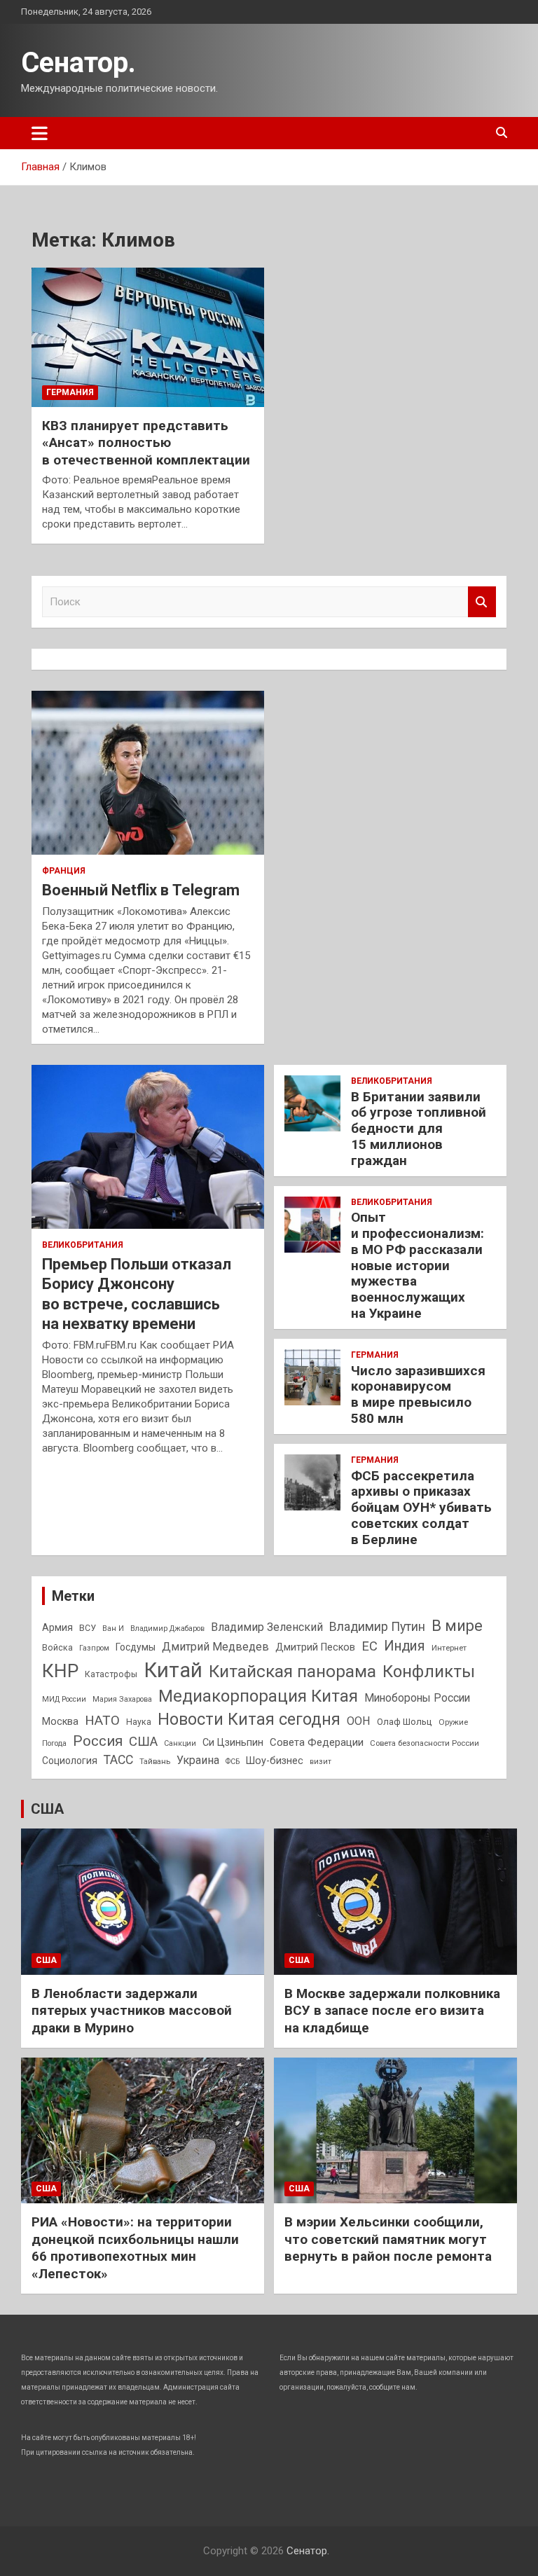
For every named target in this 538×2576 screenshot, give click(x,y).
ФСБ (233, 1762)
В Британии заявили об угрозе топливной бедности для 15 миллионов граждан (419, 1129)
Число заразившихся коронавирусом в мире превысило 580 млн (418, 1394)
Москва (60, 1722)
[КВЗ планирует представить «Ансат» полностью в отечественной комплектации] (148, 337)
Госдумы (136, 1647)
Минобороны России (417, 1698)
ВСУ (88, 1628)
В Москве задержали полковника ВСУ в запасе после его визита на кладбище (392, 2011)
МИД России (64, 1699)
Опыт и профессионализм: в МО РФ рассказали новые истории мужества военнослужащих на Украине (418, 1265)
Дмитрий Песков (315, 1647)
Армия (57, 1627)
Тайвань (155, 1761)
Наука (139, 1722)
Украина (198, 1760)
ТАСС (118, 1760)
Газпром (94, 1648)
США (143, 1742)
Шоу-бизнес (275, 1761)
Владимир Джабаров (167, 1628)
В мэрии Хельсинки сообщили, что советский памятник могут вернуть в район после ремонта (388, 2239)
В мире (457, 1626)
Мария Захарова (122, 1699)
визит (320, 1762)
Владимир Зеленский (267, 1627)
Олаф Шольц (405, 1722)
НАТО (102, 1720)
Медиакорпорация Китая (258, 1696)
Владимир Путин (377, 1627)
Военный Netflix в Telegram (141, 890)
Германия (70, 392)
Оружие (453, 1722)
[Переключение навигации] (40, 133)
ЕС (370, 1646)
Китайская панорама (292, 1672)
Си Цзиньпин (233, 1743)
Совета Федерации (317, 1742)
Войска (57, 1648)
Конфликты (429, 1672)
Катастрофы (111, 1674)
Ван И (113, 1628)
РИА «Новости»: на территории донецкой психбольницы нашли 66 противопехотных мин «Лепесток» (135, 2248)
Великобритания (83, 1245)
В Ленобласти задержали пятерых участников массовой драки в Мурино (132, 2011)
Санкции (180, 1743)
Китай (173, 1670)
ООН (359, 1721)
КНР (60, 1671)
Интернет (449, 1648)
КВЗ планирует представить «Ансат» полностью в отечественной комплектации (146, 443)
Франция (64, 871)
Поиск (482, 602)
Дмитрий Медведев (215, 1647)
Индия (405, 1646)
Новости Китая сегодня (249, 1720)
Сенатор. (78, 63)
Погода (54, 1743)
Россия (98, 1741)
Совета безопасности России (425, 1743)
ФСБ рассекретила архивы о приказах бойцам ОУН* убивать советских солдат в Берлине (421, 1508)
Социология (70, 1761)
